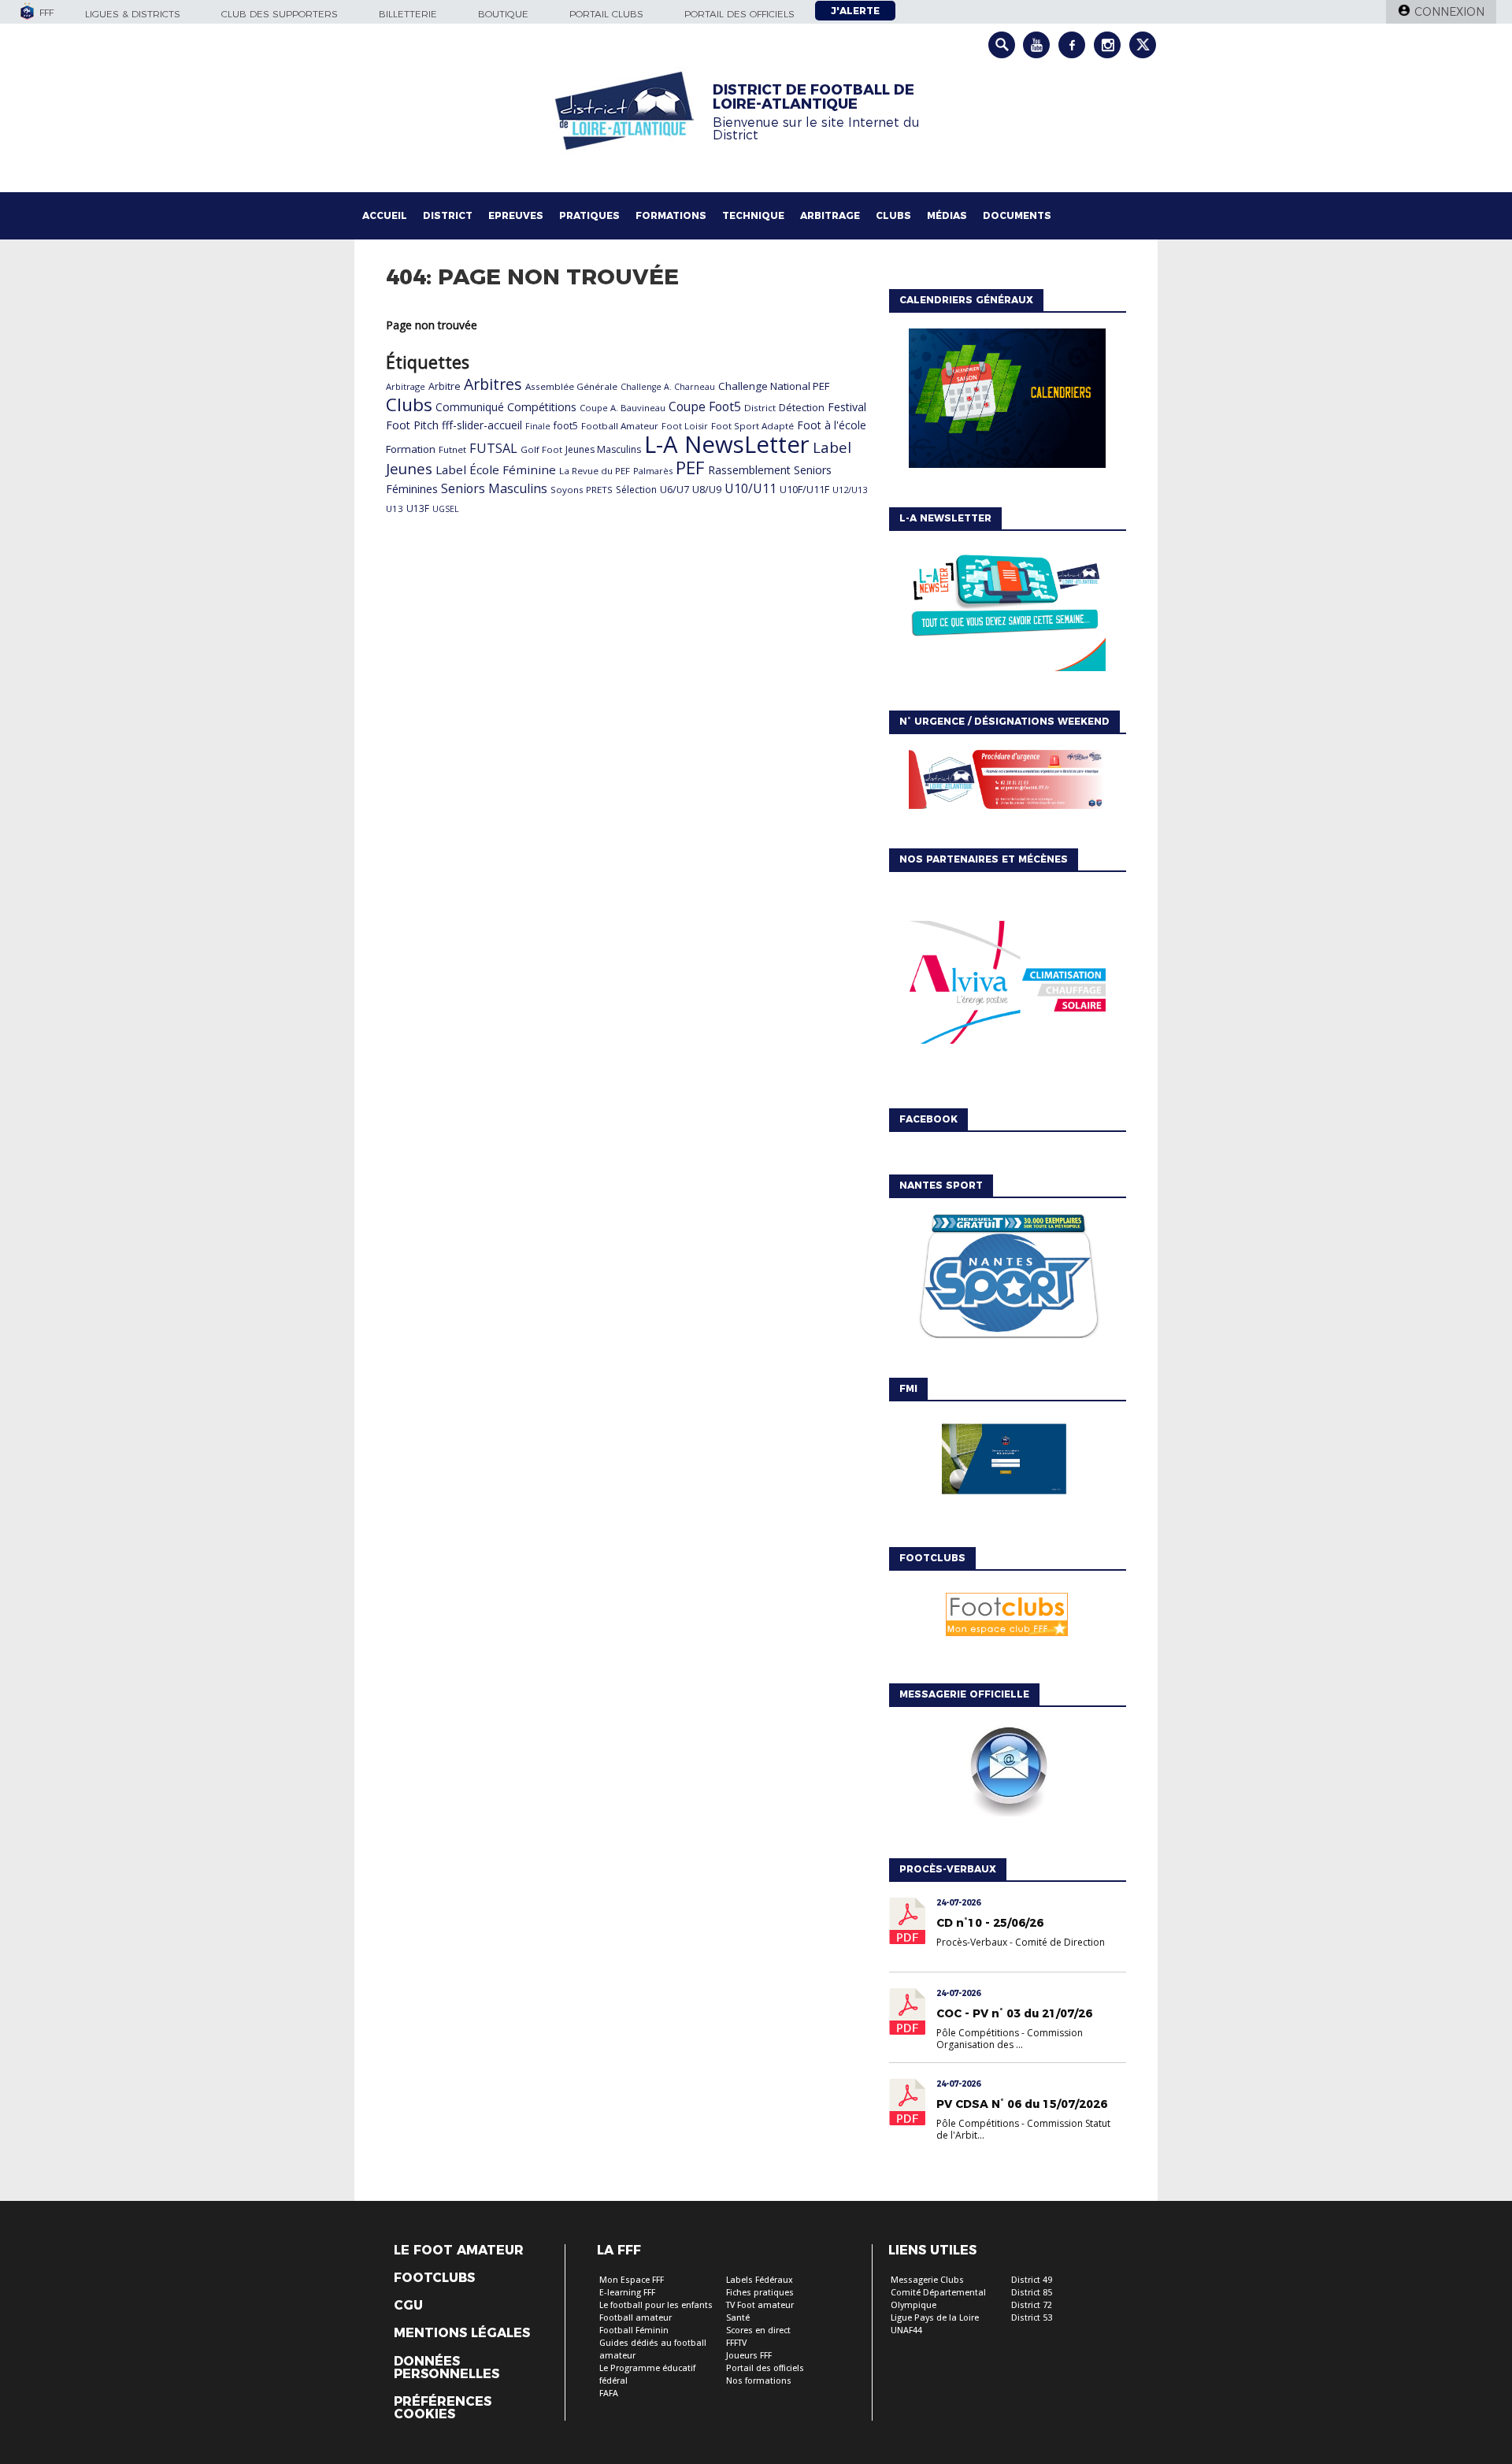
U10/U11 (750, 488)
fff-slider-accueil (482, 425)
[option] (1007, 986)
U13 (395, 508)
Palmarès (653, 471)
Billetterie (408, 14)
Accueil (385, 215)
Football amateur (636, 2318)
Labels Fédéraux (760, 2280)
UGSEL (446, 509)
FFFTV (736, 2343)
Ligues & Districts (133, 14)
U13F (418, 508)
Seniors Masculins (494, 488)
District (448, 215)
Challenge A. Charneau (668, 387)
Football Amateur (620, 426)
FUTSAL (493, 448)
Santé (738, 2318)
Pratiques (589, 215)
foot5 (566, 426)
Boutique (503, 14)
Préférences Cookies (443, 2408)
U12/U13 (850, 490)
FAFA (609, 2393)
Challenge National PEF (774, 386)
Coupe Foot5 (705, 406)
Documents (1017, 215)
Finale (538, 426)
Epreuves (516, 215)
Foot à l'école (832, 425)
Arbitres (493, 384)
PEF (690, 467)
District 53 (1032, 2318)
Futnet (452, 449)
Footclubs (434, 2278)
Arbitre (445, 386)
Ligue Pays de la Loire (935, 2318)
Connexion (1449, 12)
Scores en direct (758, 2330)
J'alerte (855, 11)
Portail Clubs (606, 14)
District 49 (1032, 2280)
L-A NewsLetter (727, 444)
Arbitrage (830, 215)
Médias (947, 215)
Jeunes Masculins (603, 449)
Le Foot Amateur (459, 2251)
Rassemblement (749, 470)
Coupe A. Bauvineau (623, 408)
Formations (671, 215)
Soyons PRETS (582, 490)
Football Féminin (634, 2330)
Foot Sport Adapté (752, 426)
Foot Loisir (685, 426)
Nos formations (759, 2381)
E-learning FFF (627, 2293)
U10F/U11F (804, 489)
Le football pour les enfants (656, 2305)
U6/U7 (674, 489)
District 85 (1032, 2293)
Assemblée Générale (571, 386)
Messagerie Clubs (927, 2280)
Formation (411, 449)
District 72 (1032, 2305)
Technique (753, 215)
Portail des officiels (739, 14)
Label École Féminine (496, 469)
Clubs (893, 215)
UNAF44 (906, 2330)
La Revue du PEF (595, 471)
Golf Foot (541, 449)
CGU (408, 2306)
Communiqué (470, 407)
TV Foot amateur (760, 2305)
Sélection (636, 490)
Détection (802, 407)
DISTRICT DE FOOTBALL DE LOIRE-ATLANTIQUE (813, 97)
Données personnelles (447, 2368)
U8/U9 (707, 489)
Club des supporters (280, 14)
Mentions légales (462, 2333)
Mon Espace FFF (632, 2280)
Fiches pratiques (760, 2293)
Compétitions (542, 407)
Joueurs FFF (749, 2356)
